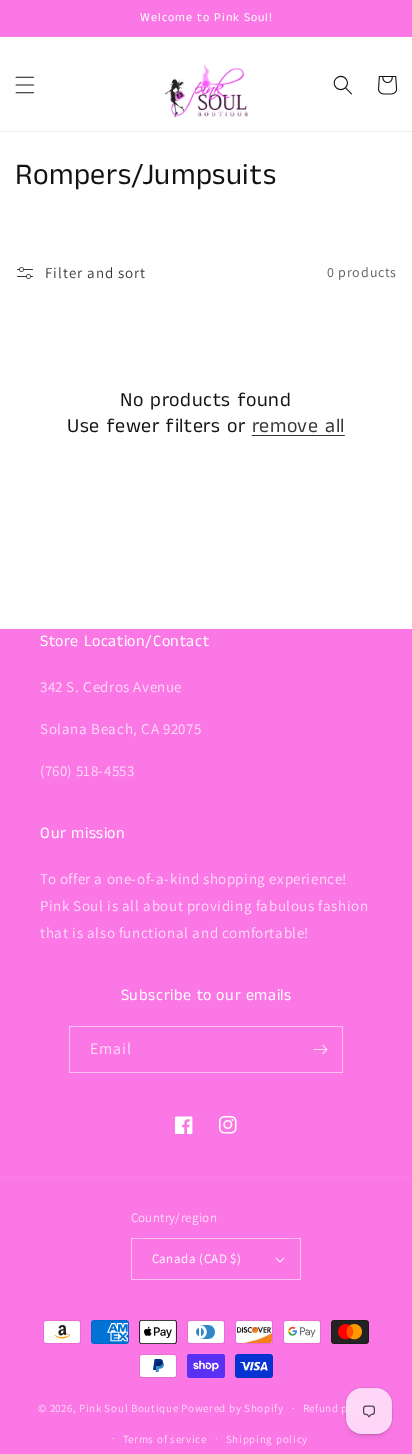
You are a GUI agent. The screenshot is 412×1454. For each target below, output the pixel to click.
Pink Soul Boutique (129, 1408)
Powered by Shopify (232, 1408)
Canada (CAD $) (197, 1258)
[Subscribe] (320, 1049)
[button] (25, 85)
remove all (298, 427)
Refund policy (338, 1408)
